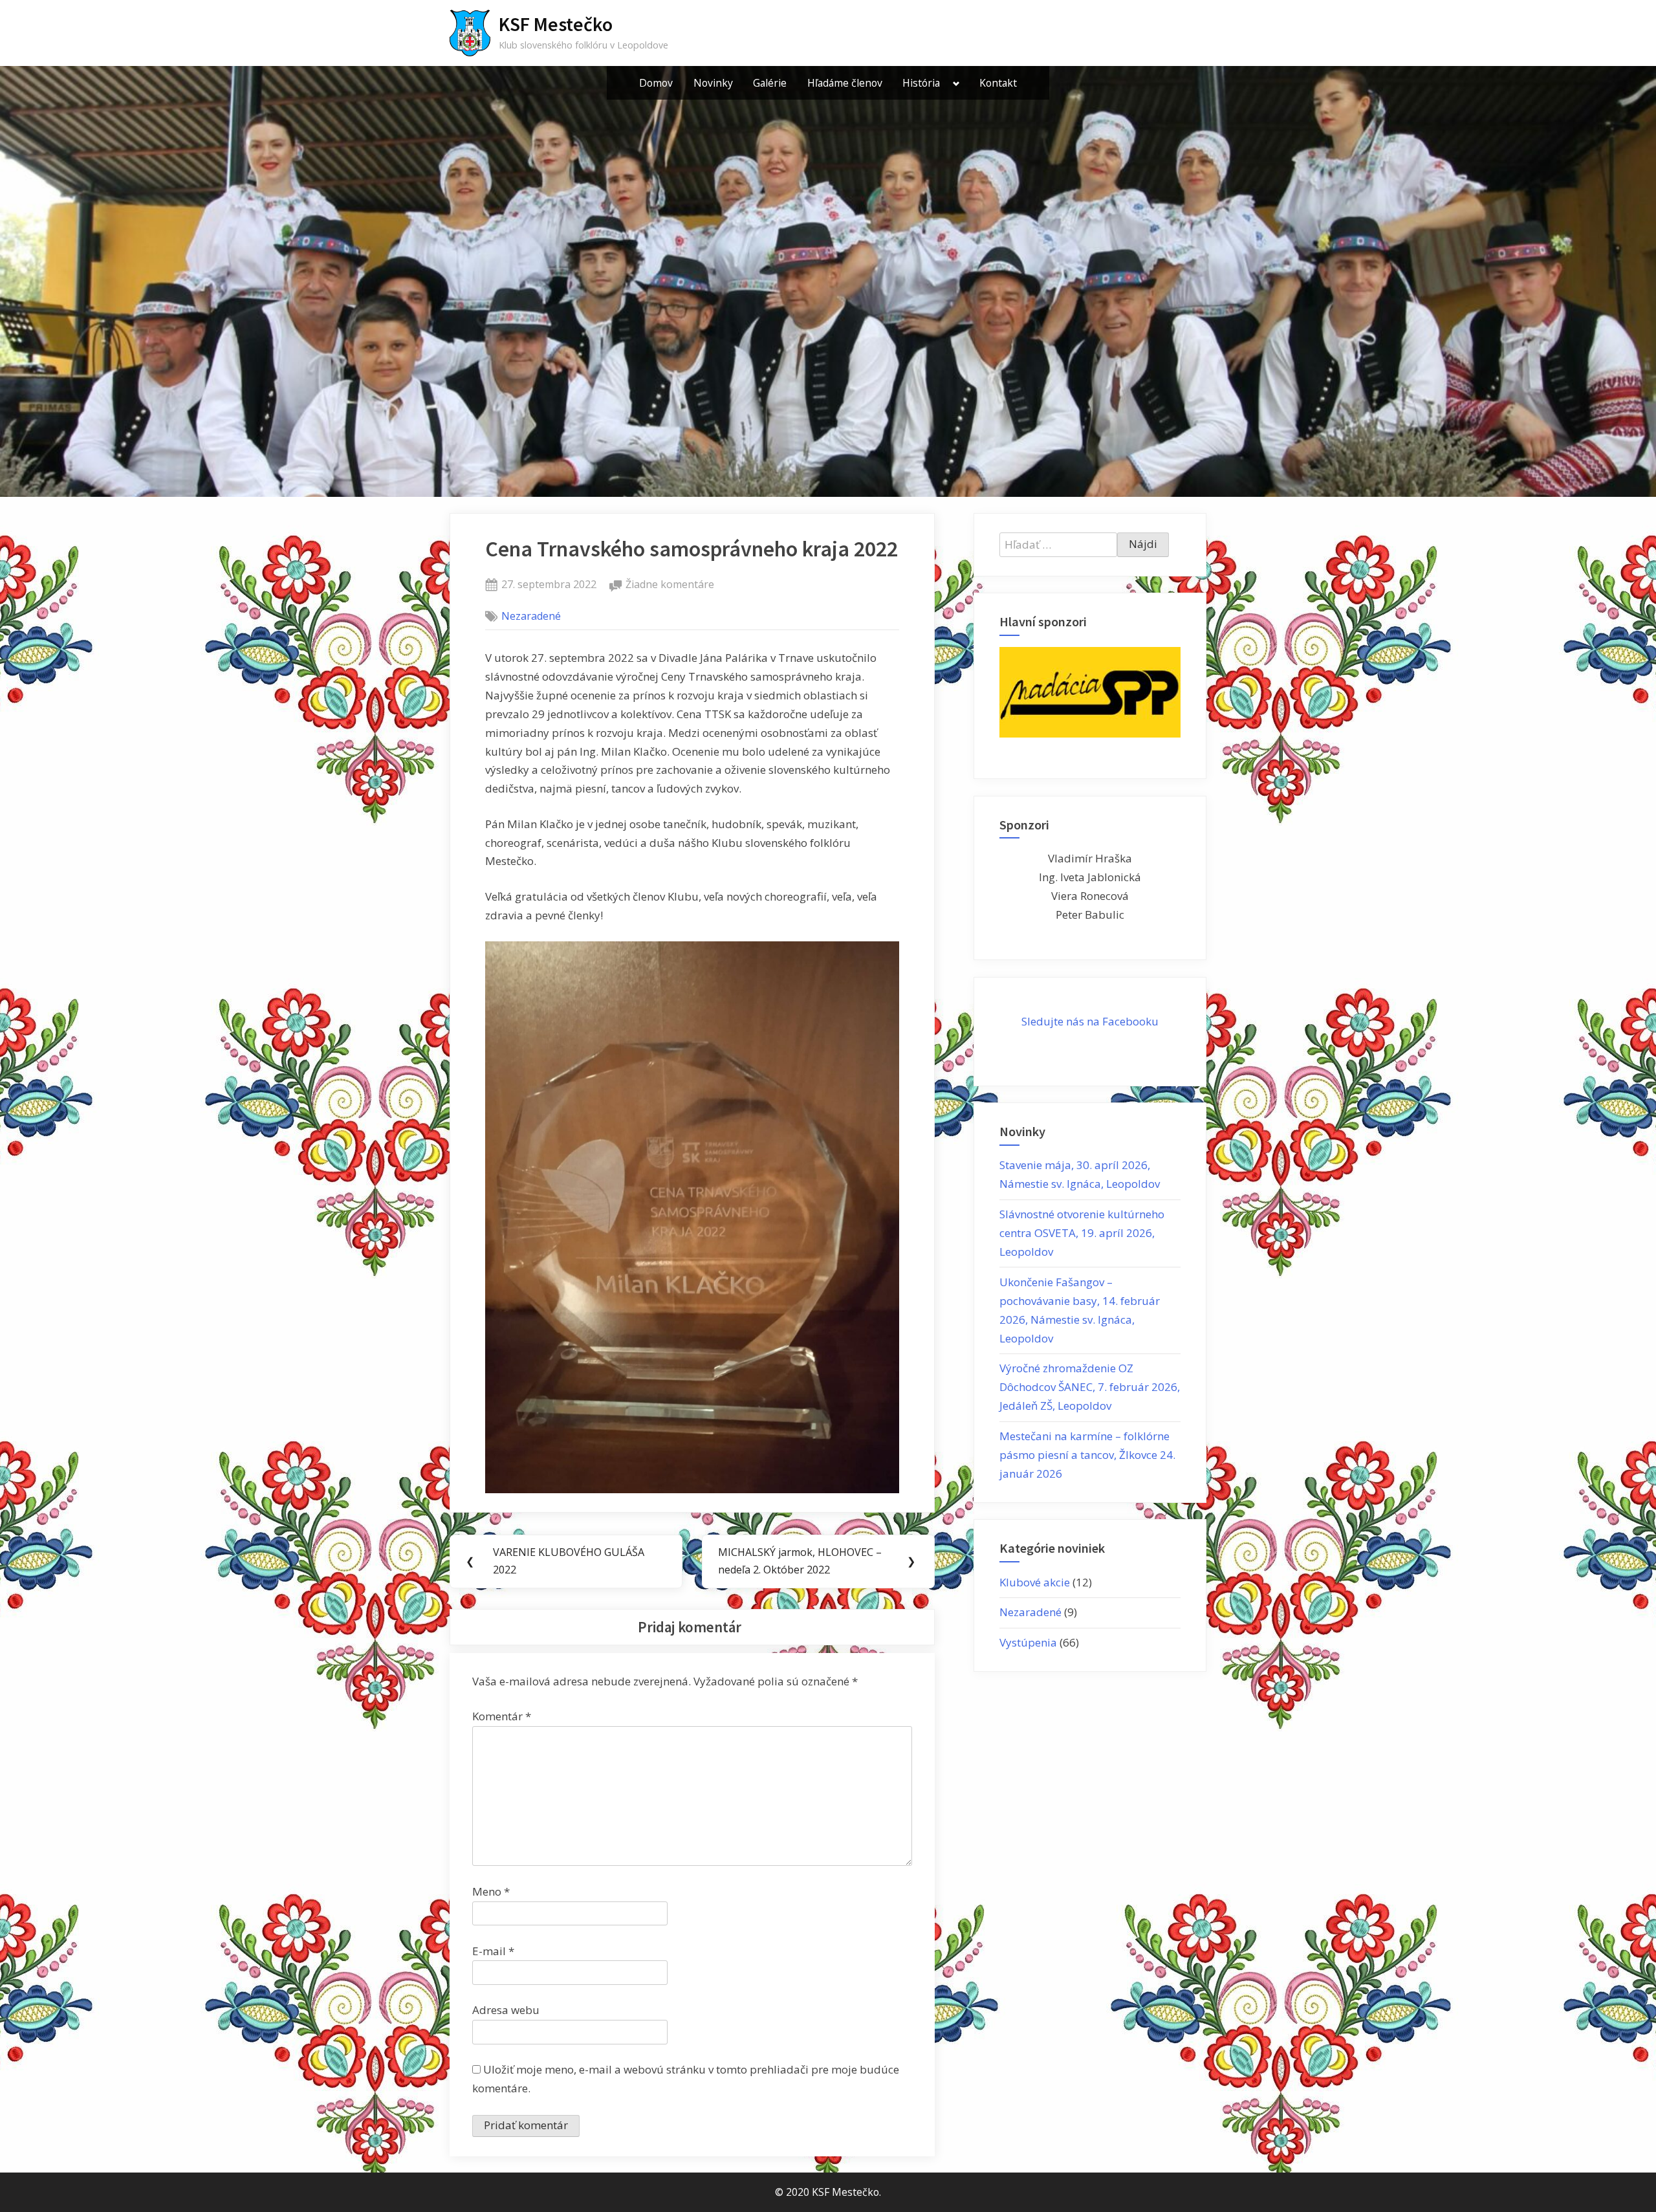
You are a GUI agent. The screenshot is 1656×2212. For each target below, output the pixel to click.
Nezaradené (531, 616)
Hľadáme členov (845, 83)
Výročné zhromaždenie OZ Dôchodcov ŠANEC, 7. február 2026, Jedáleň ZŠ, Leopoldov (1090, 1387)
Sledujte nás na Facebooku (1090, 1021)
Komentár (502, 1716)
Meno (491, 1891)
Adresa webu (506, 2010)
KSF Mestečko (556, 24)
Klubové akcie (1035, 1582)
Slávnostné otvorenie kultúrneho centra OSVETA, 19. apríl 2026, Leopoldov (1082, 1233)
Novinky (713, 83)
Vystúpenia (1028, 1642)
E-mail (493, 1951)
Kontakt (998, 83)
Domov (656, 83)
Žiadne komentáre (670, 585)
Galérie (770, 83)
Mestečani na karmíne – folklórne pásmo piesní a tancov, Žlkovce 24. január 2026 (1087, 1455)
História (921, 83)
